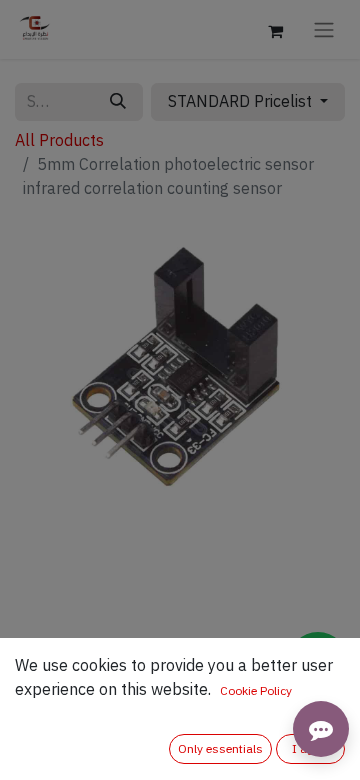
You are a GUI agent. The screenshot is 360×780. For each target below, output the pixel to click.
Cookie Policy (256, 691)
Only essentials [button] (220, 749)
